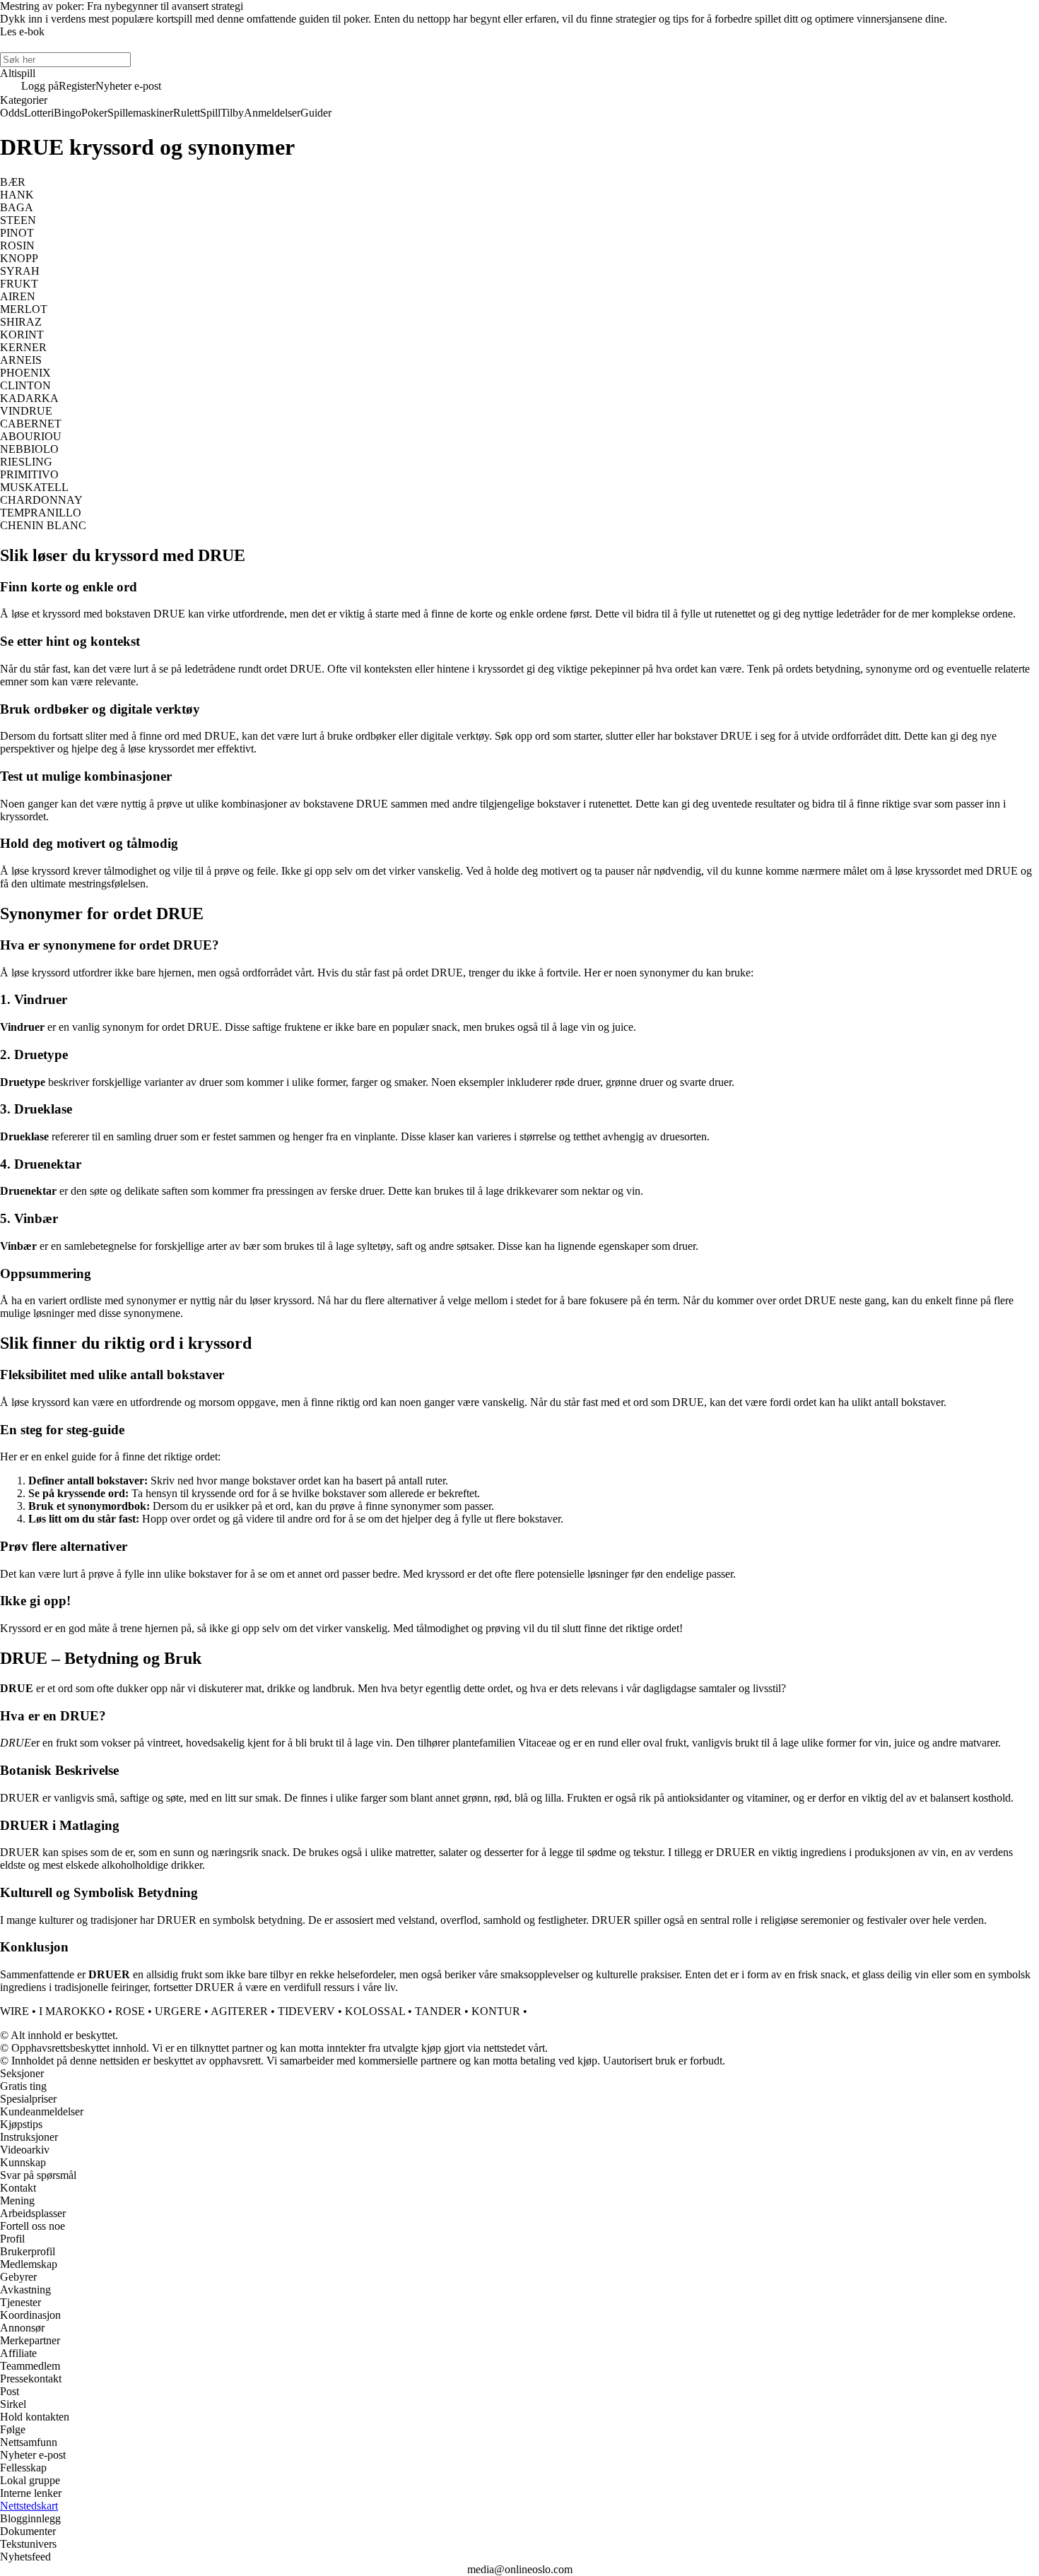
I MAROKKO (72, 2011)
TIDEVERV (306, 2011)
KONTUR (496, 2011)
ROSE (130, 2011)
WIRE (14, 2011)
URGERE (178, 2011)
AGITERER (239, 2011)
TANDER (438, 2011)
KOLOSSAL (375, 2011)
